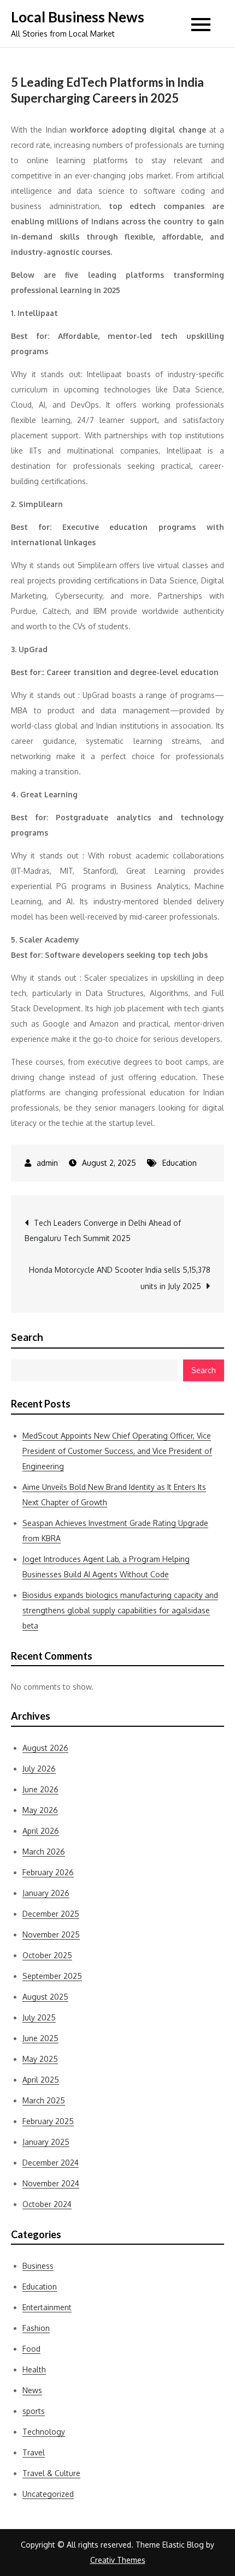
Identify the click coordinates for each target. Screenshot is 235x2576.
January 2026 (46, 1893)
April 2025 (41, 2080)
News (32, 2390)
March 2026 (44, 1851)
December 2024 (51, 2163)
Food (31, 2349)
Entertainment (47, 2307)
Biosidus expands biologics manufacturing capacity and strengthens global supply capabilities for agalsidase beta (120, 1610)
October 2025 (47, 1955)
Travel (34, 2452)
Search (27, 1337)
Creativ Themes (118, 2560)
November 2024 (51, 2183)
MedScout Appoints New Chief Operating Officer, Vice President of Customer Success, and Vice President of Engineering (117, 1451)
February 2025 (48, 2121)
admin (47, 1163)
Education (180, 1163)
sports (34, 2411)
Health (34, 2369)
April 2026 (41, 1831)
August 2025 (45, 1997)
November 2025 (51, 1934)
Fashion (36, 2328)
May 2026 (40, 1810)
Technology (44, 2432)
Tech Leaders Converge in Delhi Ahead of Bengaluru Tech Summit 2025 (103, 1230)
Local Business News (78, 17)
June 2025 (40, 2038)
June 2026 (40, 1789)
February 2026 (48, 1872)
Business (38, 2266)
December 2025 (51, 1914)
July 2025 (39, 2017)
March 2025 (44, 2100)
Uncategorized (48, 2494)
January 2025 (46, 2142)
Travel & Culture (51, 2473)
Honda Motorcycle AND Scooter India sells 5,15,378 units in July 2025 (120, 1278)
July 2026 (39, 1769)
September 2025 (52, 1976)
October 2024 (47, 2204)
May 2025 (40, 2059)
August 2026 (45, 1748)
